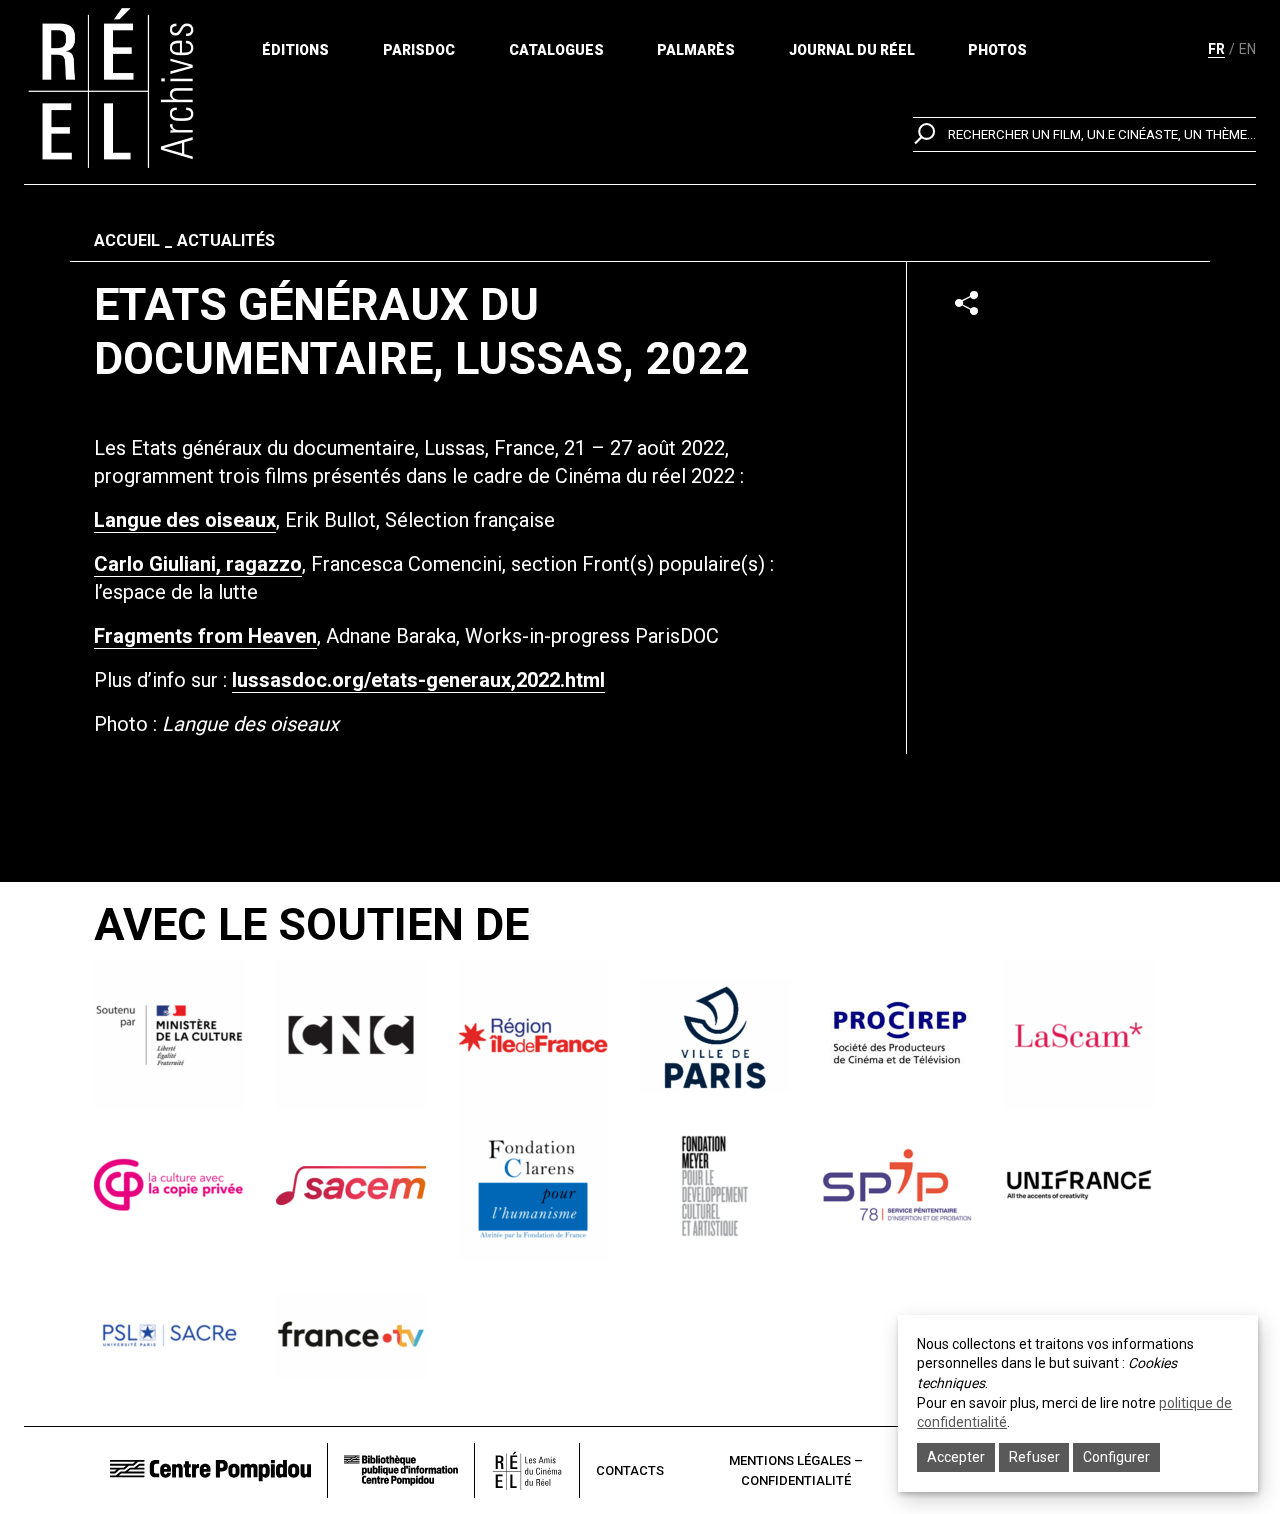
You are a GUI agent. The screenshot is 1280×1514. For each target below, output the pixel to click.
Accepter (956, 1457)
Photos (997, 50)
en (1247, 49)
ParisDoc (419, 50)
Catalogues (556, 50)
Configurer (1116, 1457)
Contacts (630, 1470)
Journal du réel (852, 50)
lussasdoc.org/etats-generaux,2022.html (418, 680)
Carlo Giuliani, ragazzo (198, 564)
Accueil (127, 240)
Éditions (295, 50)
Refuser (1034, 1457)
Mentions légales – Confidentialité (796, 1470)
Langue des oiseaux (185, 520)
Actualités (226, 240)
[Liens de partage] (966, 302)
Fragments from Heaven (205, 636)
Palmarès (696, 50)
